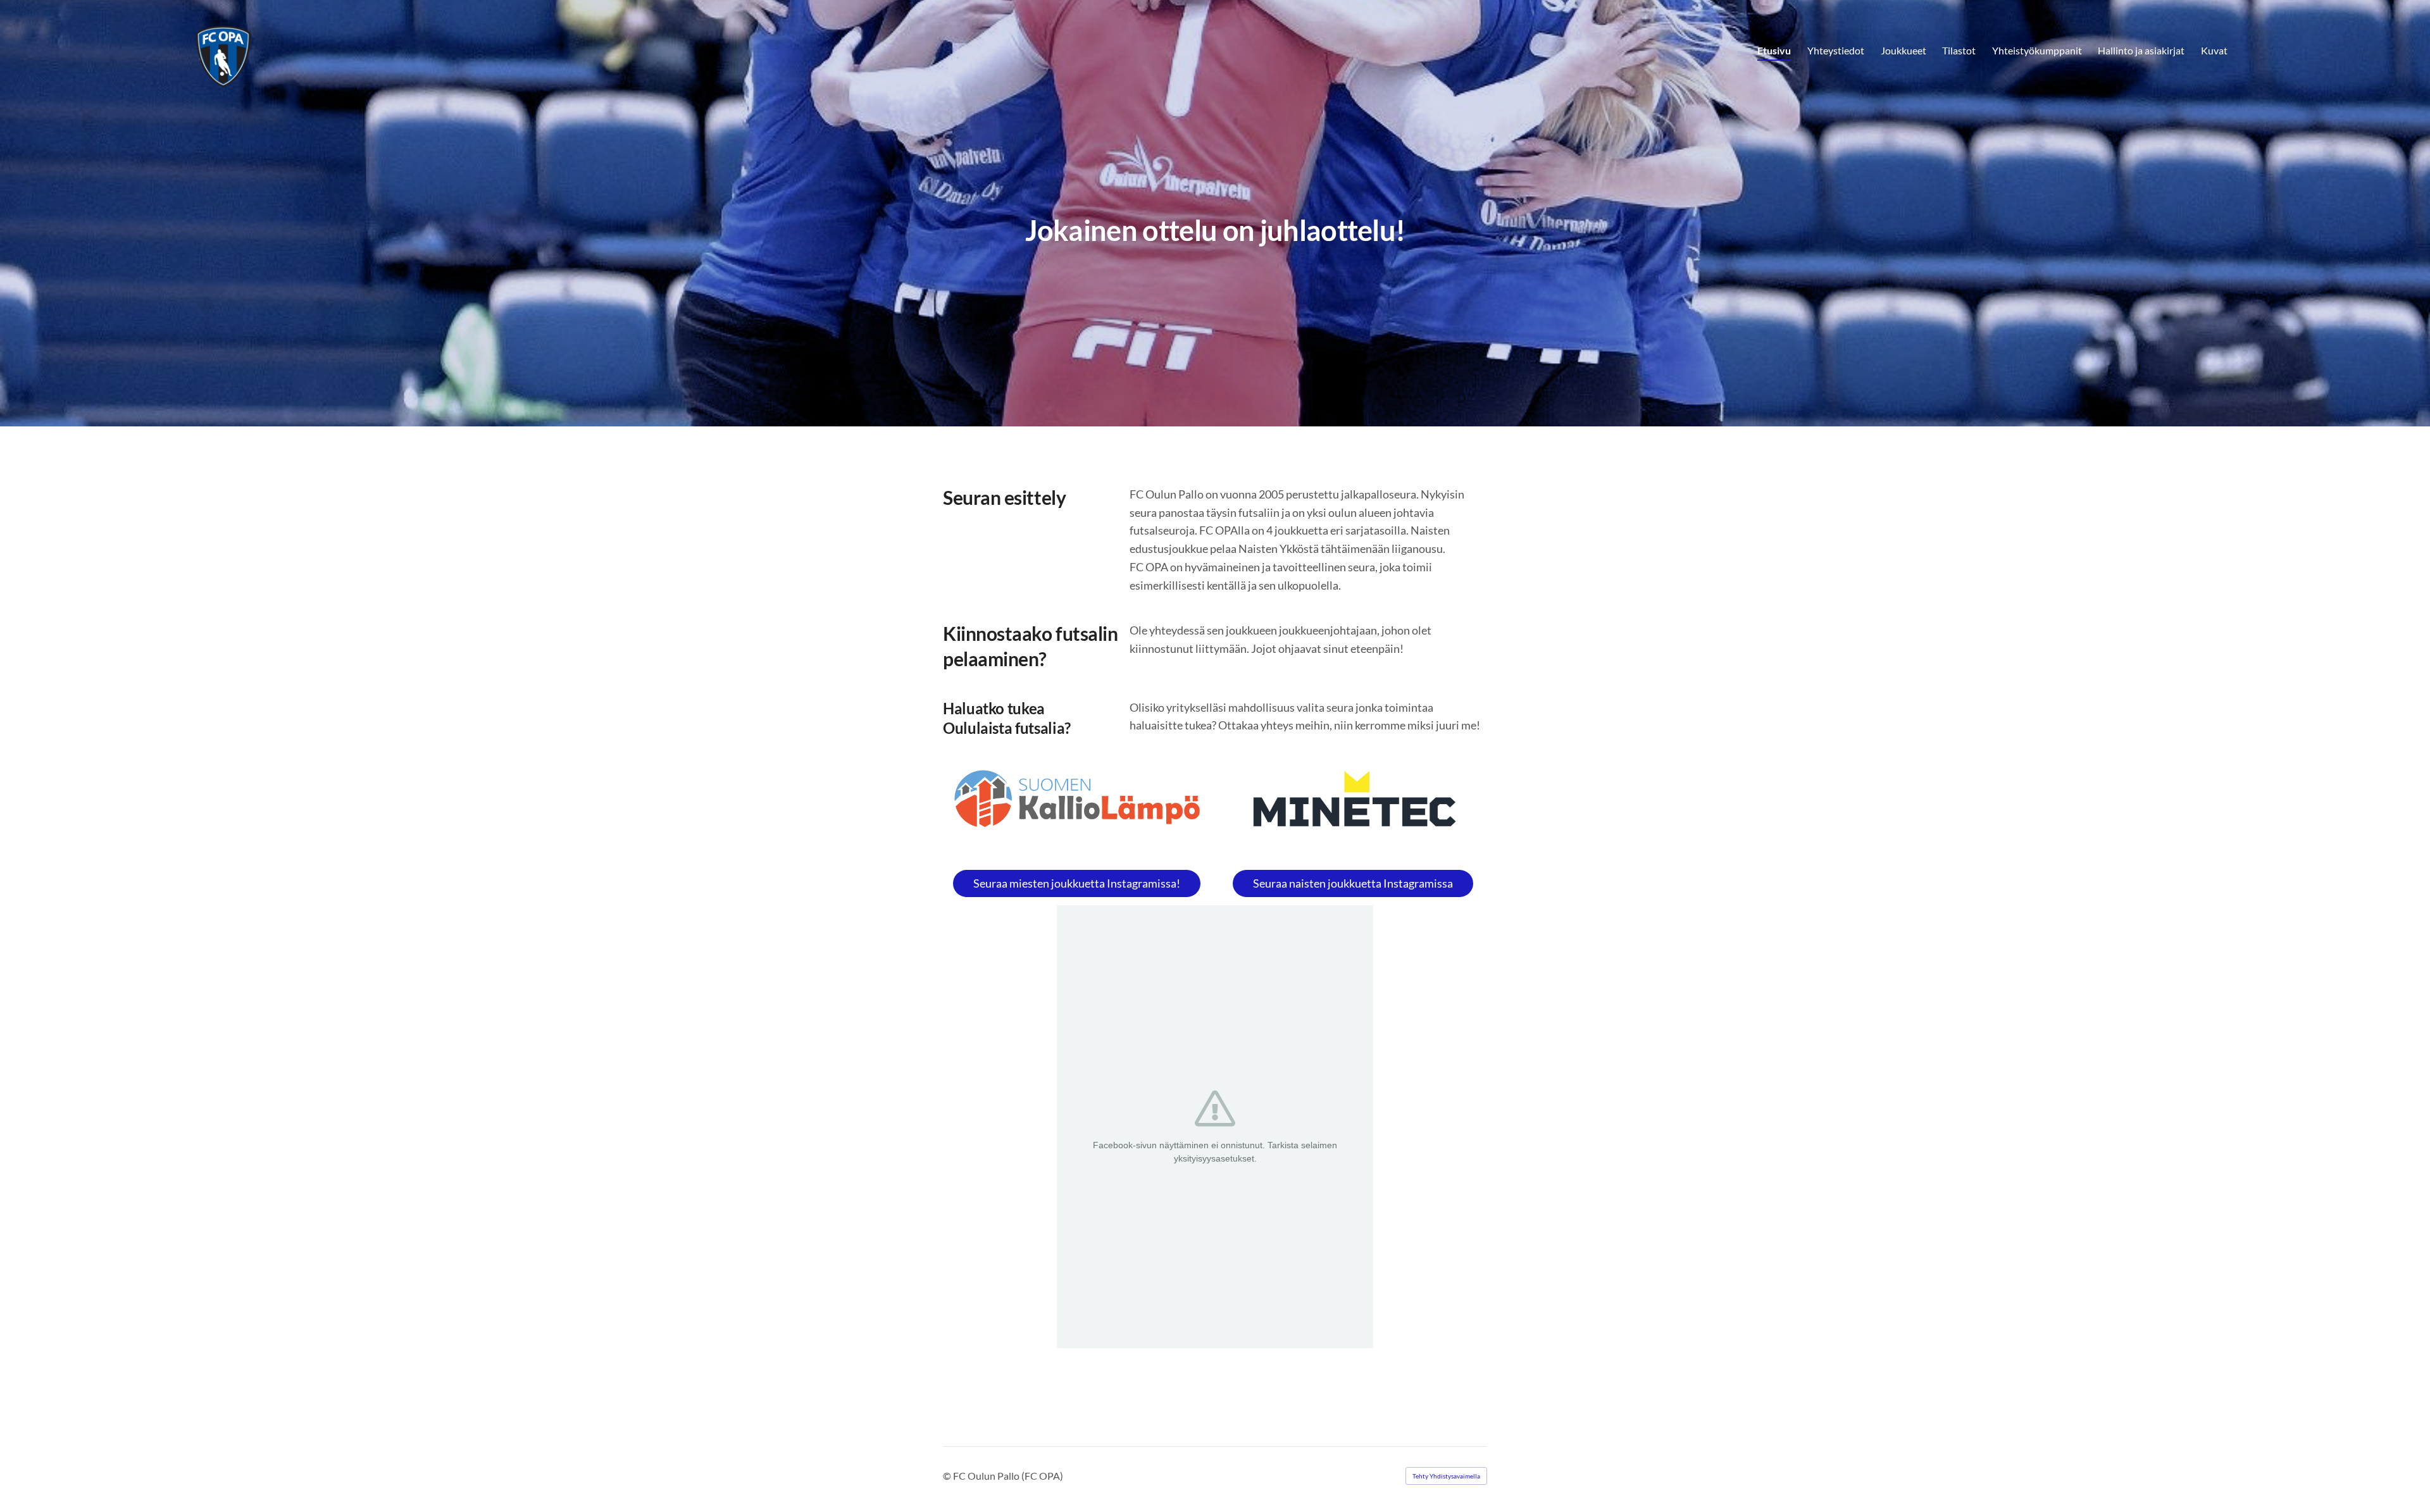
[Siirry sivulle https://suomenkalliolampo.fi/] (1077, 799)
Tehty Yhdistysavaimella (1446, 1476)
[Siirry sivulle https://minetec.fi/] (1353, 804)
